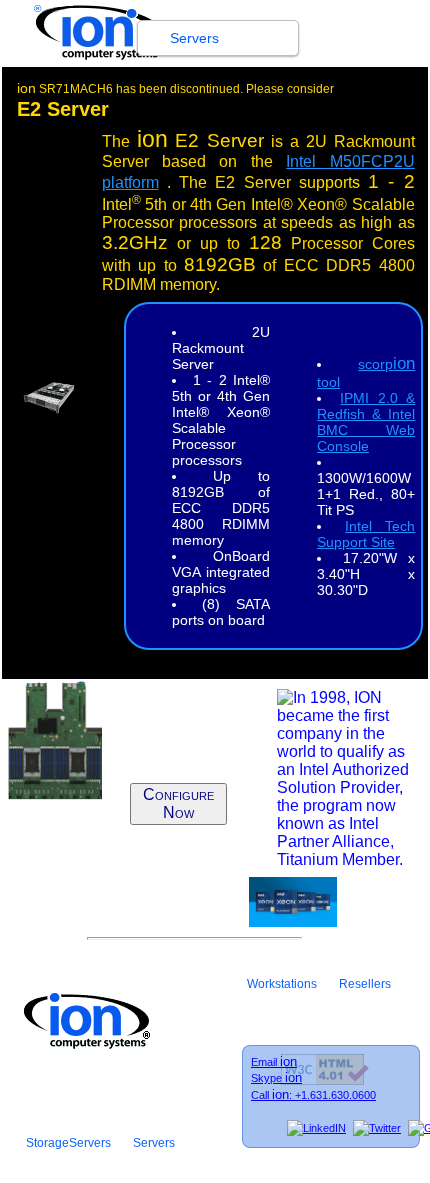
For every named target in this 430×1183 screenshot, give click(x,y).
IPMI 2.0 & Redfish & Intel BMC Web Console (366, 422)
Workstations (282, 984)
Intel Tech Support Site (366, 534)
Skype (276, 1078)
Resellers (365, 984)
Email (274, 1062)
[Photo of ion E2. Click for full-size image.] (48, 408)
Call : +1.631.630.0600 (313, 1095)
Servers (194, 38)
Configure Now (178, 803)
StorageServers (68, 1143)
